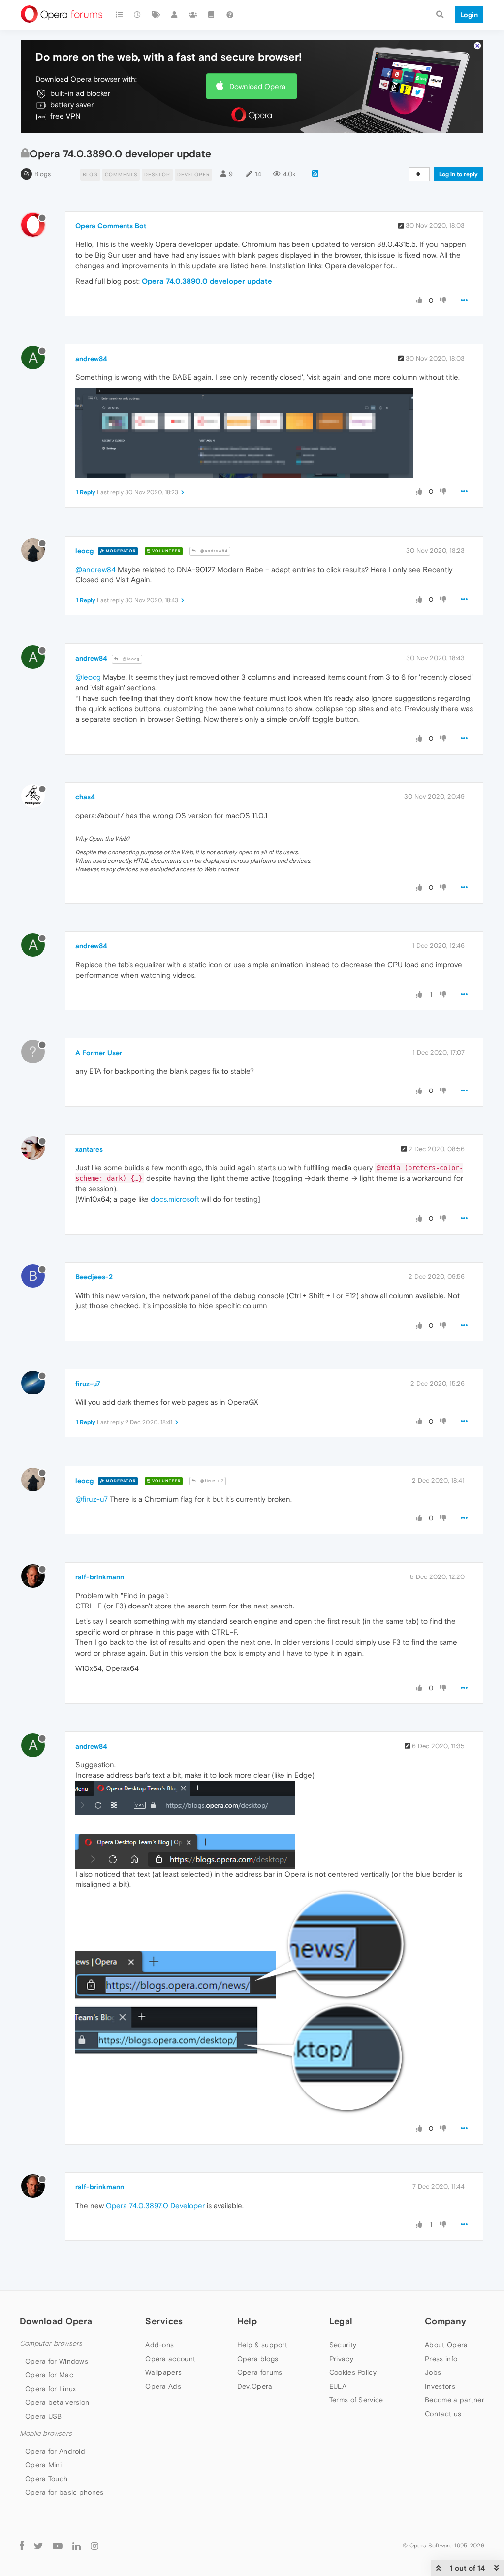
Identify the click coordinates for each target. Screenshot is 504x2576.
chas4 (85, 797)
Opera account (170, 2359)
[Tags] (156, 15)
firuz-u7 (88, 1384)
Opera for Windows (57, 2361)
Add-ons (159, 2345)
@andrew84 (213, 551)
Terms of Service (356, 2400)
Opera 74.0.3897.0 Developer (155, 2205)
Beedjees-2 (94, 1277)
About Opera (446, 2345)
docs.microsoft (175, 1199)
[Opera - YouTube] (58, 2545)
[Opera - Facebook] (22, 2545)
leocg (84, 551)
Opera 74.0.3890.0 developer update (207, 281)
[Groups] (193, 15)
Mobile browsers (46, 2434)
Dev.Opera (255, 2386)
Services (164, 2321)
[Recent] (138, 15)
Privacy (341, 2359)
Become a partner (455, 2400)
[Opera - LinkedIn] (77, 2545)
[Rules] (212, 15)
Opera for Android (55, 2451)
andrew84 (91, 359)
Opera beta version (57, 2402)
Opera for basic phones (64, 2492)
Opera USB (44, 2416)
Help (247, 2321)
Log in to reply (458, 174)
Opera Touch (46, 2479)
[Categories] (119, 15)
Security (343, 2345)
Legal (341, 2321)
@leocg (130, 659)
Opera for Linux (51, 2389)
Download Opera (257, 86)
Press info (441, 2359)
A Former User (99, 1053)
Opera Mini (43, 2465)
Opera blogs (258, 2359)
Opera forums (260, 2372)
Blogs (43, 174)
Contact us (443, 2414)
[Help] (230, 15)
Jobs (433, 2372)
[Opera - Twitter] (38, 2545)
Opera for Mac (49, 2375)
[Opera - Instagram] (94, 2545)
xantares (89, 1149)
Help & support (262, 2345)
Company (445, 2321)
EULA (338, 2386)
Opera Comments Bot (111, 226)
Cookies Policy (353, 2372)
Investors (440, 2386)
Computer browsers (51, 2344)
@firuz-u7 (211, 1481)
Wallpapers (163, 2372)
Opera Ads (163, 2386)
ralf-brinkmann (100, 1577)
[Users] (175, 15)
